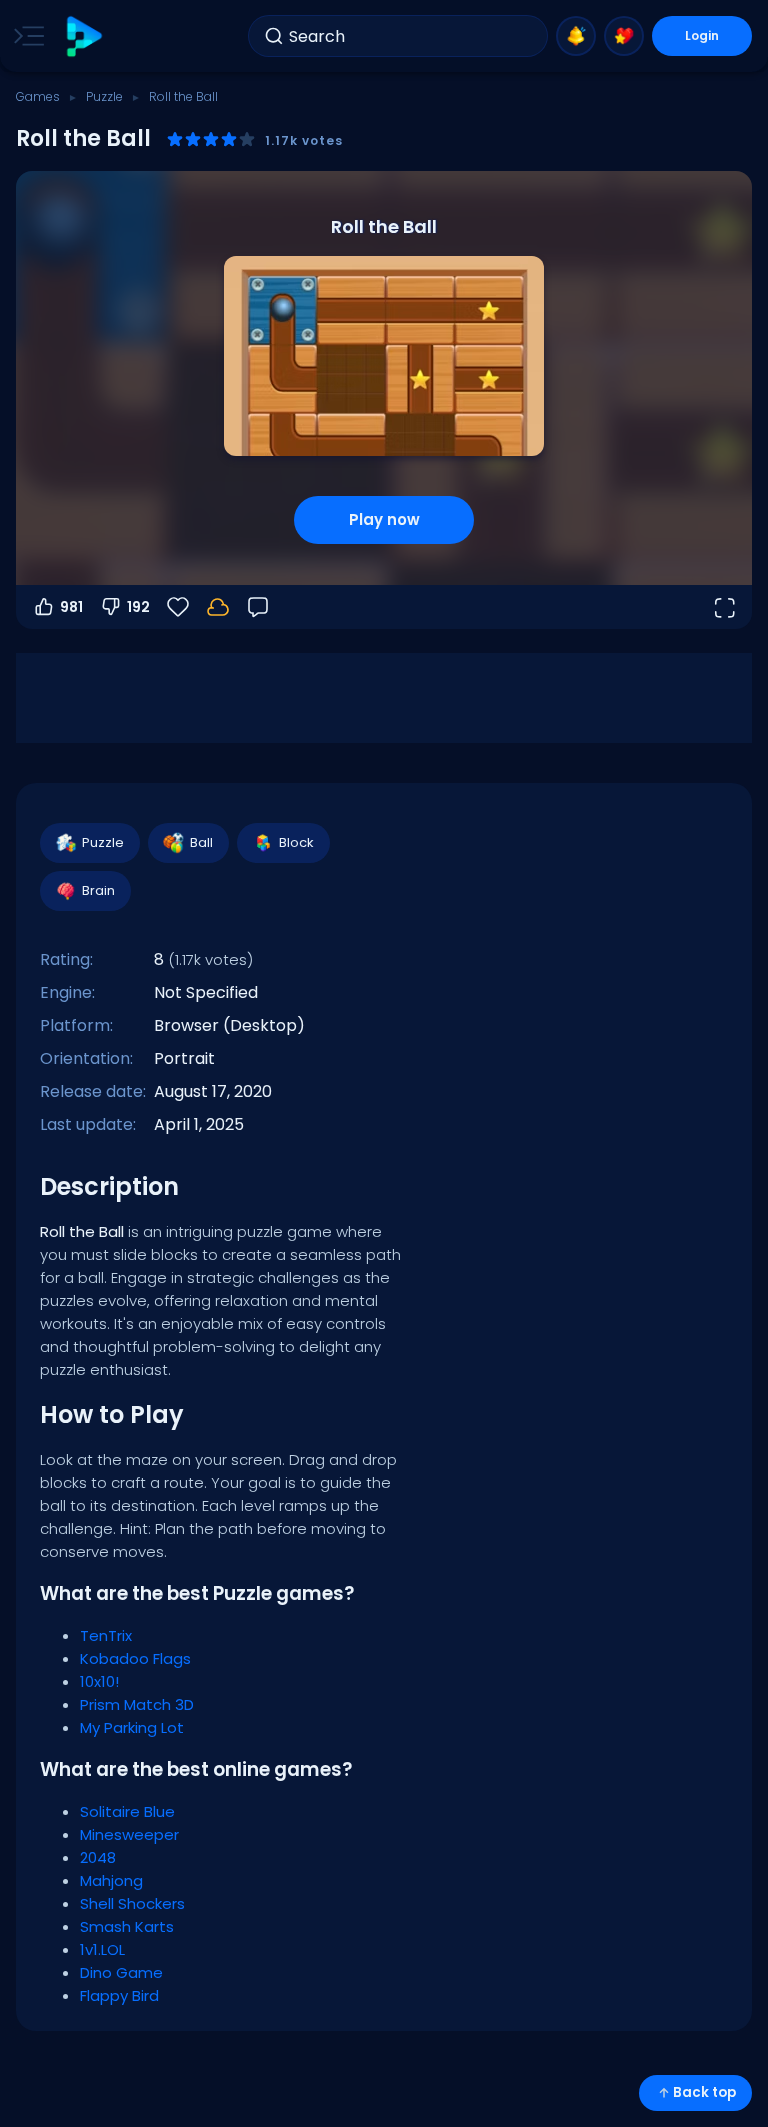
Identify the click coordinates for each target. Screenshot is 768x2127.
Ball (201, 842)
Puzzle (104, 96)
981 (71, 607)
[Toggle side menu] (25, 36)
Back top (704, 2092)
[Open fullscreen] (724, 607)
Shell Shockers (132, 1903)
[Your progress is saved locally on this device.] (218, 607)
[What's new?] (576, 36)
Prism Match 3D (137, 1704)
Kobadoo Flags (135, 1658)
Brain (98, 890)
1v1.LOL (102, 1949)
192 (138, 607)
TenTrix (106, 1635)
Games (38, 96)
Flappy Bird (119, 1995)
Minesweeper (129, 1834)
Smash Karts (127, 1926)
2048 (98, 1857)
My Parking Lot (132, 1727)
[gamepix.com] (83, 36)
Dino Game (121, 1972)
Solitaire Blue (127, 1811)
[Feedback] (258, 607)
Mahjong (111, 1880)
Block (296, 842)
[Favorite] (624, 36)
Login (702, 35)
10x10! (99, 1681)
